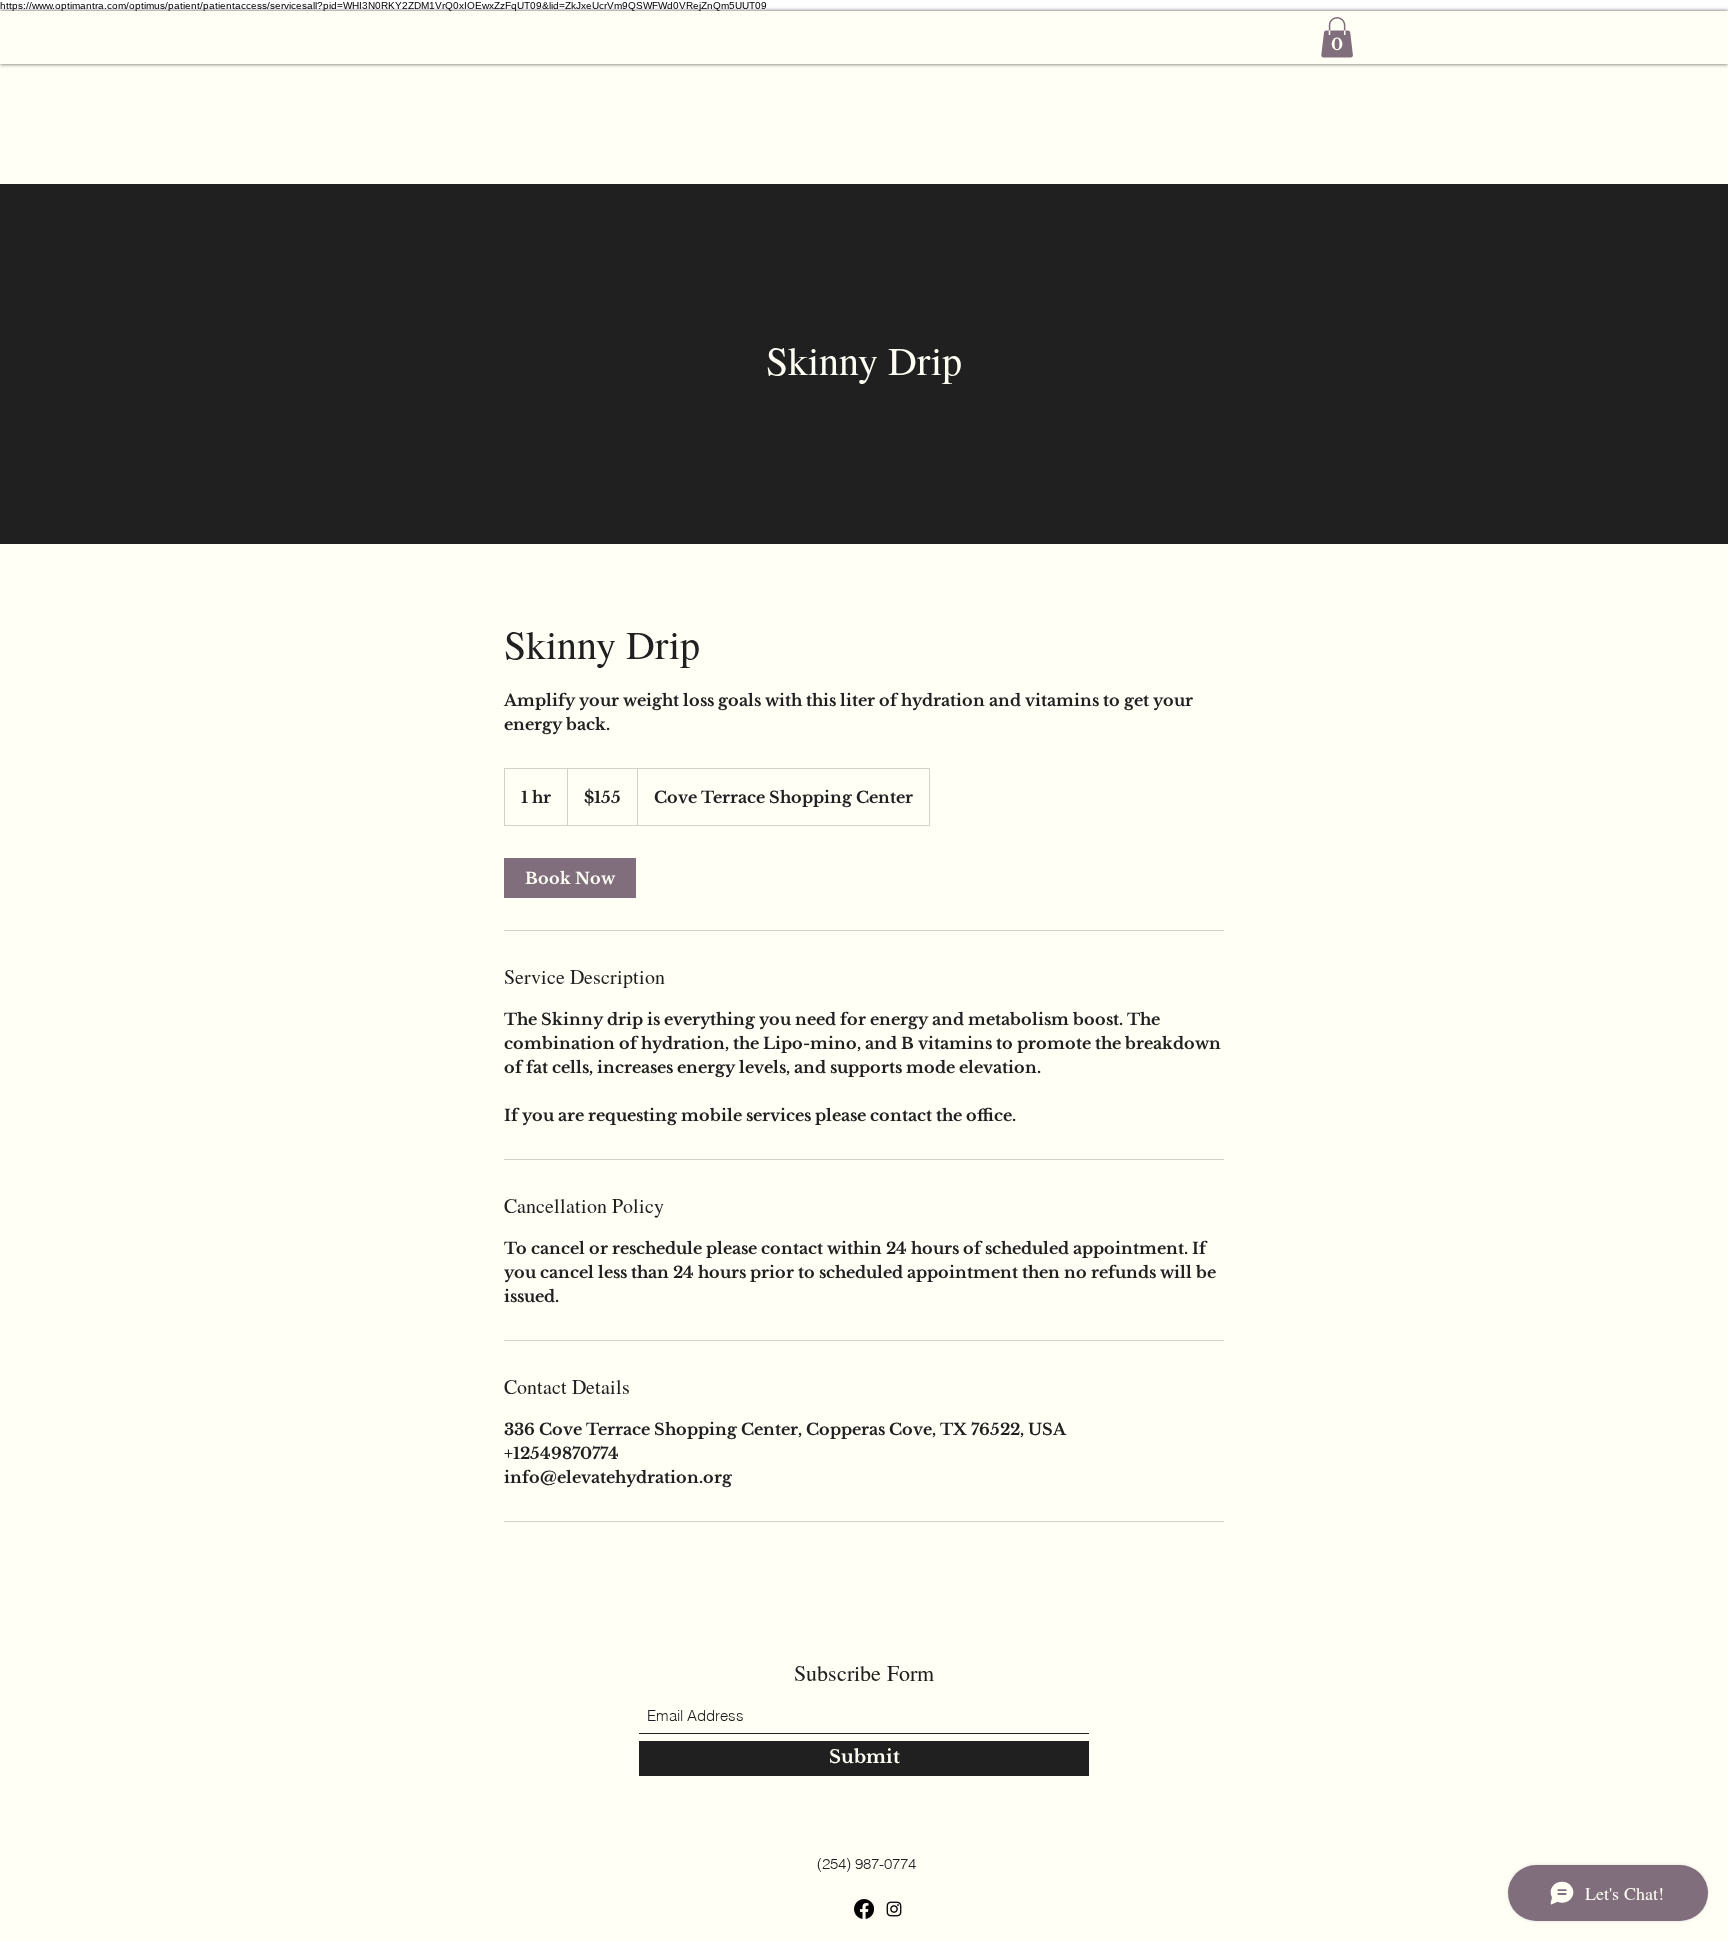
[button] (1337, 37)
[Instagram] (894, 1909)
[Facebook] (864, 1909)
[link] (570, 878)
